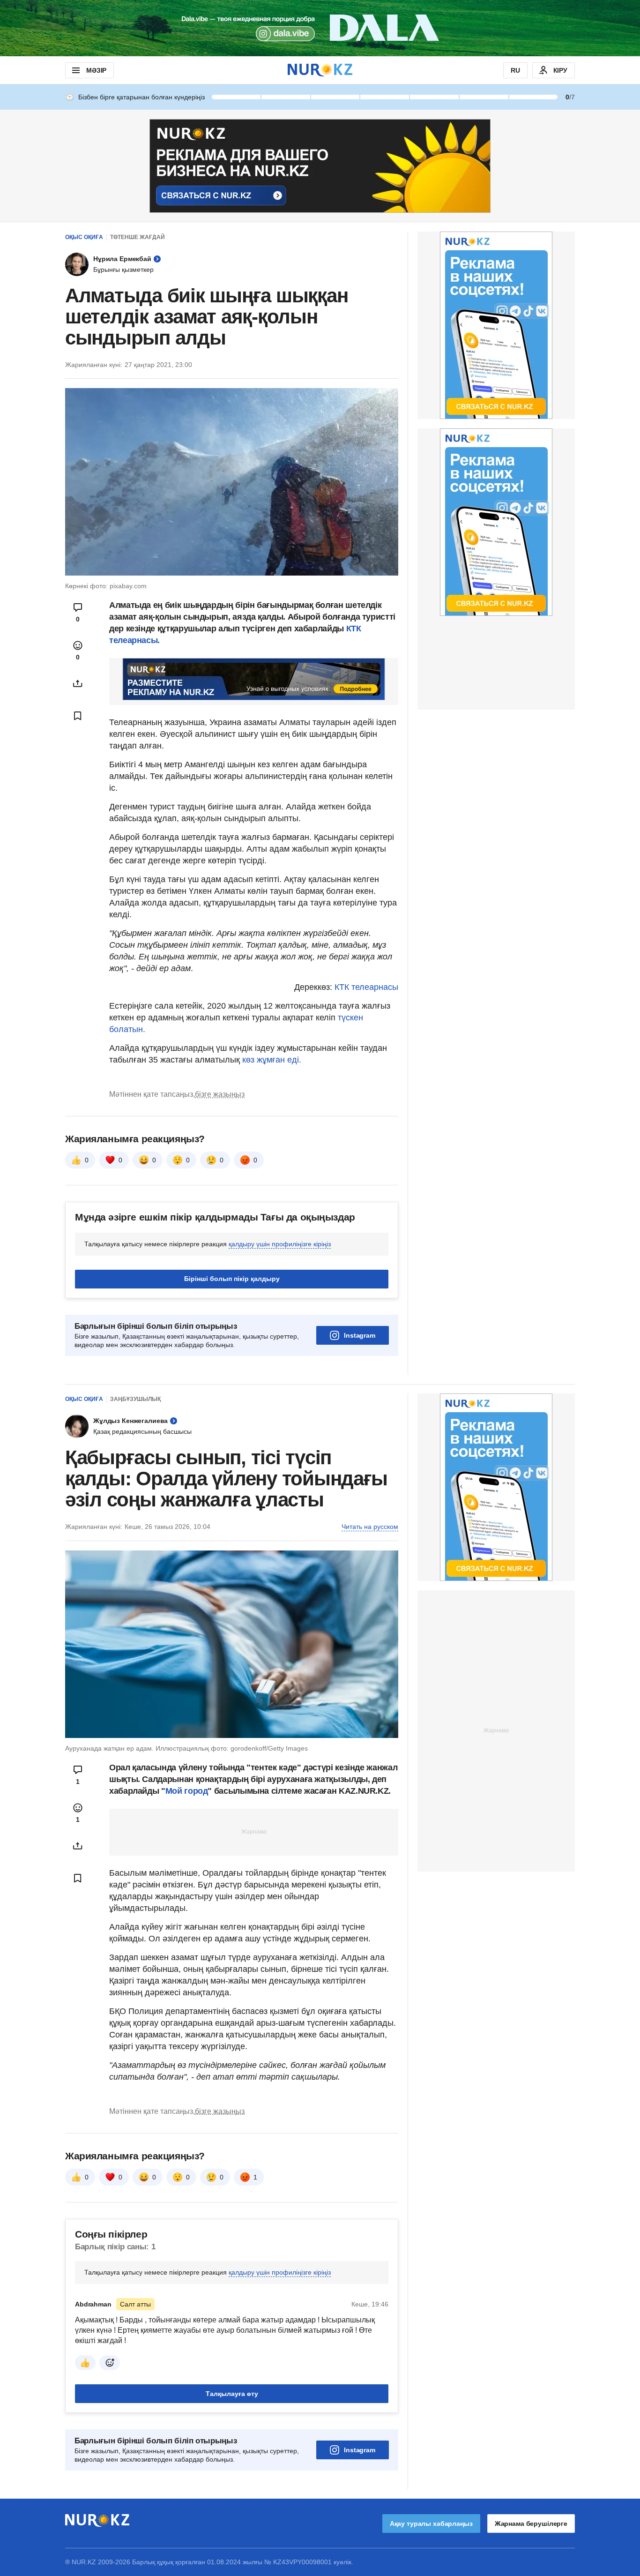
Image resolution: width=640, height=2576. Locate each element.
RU (515, 70)
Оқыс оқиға (84, 237)
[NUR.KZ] (320, 70)
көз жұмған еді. (272, 1060)
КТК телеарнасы (366, 987)
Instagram (360, 1453)
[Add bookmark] (78, 716)
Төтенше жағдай (138, 237)
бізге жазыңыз (220, 1211)
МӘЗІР (96, 70)
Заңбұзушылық (135, 1516)
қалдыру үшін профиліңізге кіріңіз (280, 1361)
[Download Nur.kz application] (320, 28)
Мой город (187, 1908)
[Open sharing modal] (78, 683)
